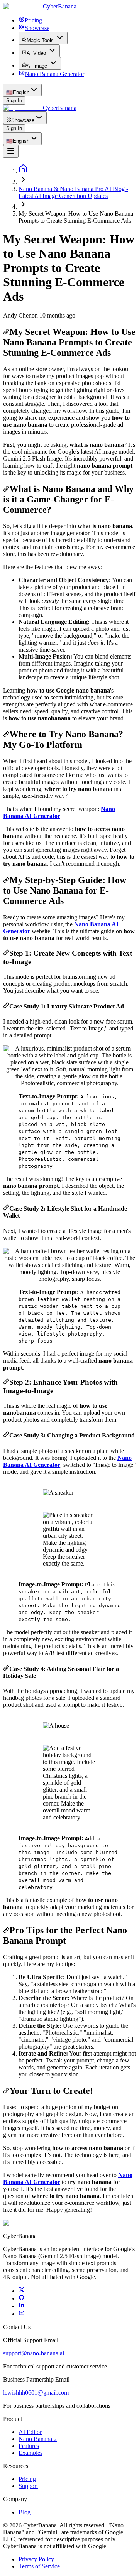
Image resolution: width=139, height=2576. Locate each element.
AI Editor (30, 2432)
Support (28, 2486)
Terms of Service (39, 2566)
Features (29, 2446)
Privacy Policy (36, 2559)
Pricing (27, 2479)
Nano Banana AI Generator (59, 812)
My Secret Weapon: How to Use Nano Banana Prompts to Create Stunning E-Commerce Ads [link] (76, 217)
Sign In (14, 101)
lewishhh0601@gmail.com (36, 2393)
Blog (25, 2512)
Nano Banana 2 (38, 2439)
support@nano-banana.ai (34, 2353)
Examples (31, 2453)
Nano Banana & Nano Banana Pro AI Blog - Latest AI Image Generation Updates (73, 192)
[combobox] (22, 90)
